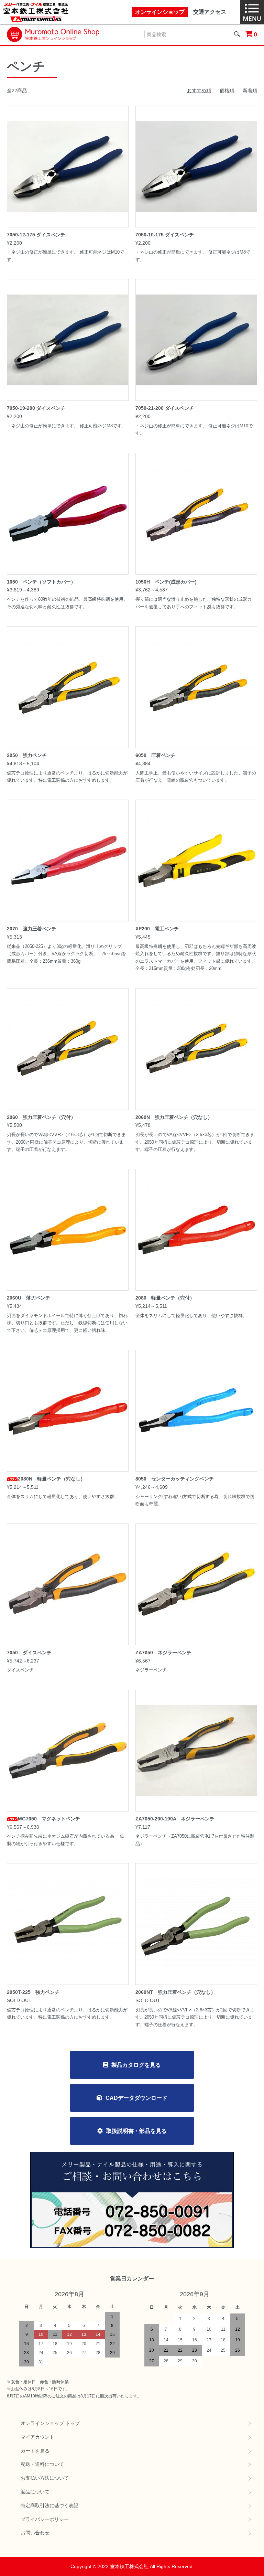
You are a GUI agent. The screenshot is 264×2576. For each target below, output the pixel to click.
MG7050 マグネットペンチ (49, 1819)
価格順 (227, 90)
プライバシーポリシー (45, 2519)
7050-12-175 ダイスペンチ (36, 235)
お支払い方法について (45, 2478)
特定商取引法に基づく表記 (49, 2505)
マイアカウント (37, 2437)
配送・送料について (42, 2464)
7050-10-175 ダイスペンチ (165, 235)
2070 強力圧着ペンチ (32, 929)
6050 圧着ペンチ (155, 755)
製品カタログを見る (136, 2065)
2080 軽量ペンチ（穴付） (165, 1298)
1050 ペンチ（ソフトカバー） (41, 582)
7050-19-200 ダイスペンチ (36, 408)
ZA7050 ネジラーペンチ (163, 1653)
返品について (35, 2492)
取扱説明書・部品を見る (136, 2131)
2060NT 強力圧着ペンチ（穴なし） (175, 1992)
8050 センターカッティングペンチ (175, 1479)
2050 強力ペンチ (27, 755)
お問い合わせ (35, 2533)
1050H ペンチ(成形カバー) (166, 582)
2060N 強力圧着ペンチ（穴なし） (174, 1117)
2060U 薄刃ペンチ (29, 1298)
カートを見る (35, 2451)
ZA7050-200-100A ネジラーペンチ (175, 1819)
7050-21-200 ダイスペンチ (165, 408)
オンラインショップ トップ (50, 2423)
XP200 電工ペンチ (157, 929)
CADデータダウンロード (136, 2098)
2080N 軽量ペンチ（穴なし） (52, 1479)
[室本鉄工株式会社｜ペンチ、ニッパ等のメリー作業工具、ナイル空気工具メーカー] (36, 12)
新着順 (250, 90)
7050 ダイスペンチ (29, 1653)
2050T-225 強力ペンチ (33, 1992)
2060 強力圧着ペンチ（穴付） (41, 1117)
